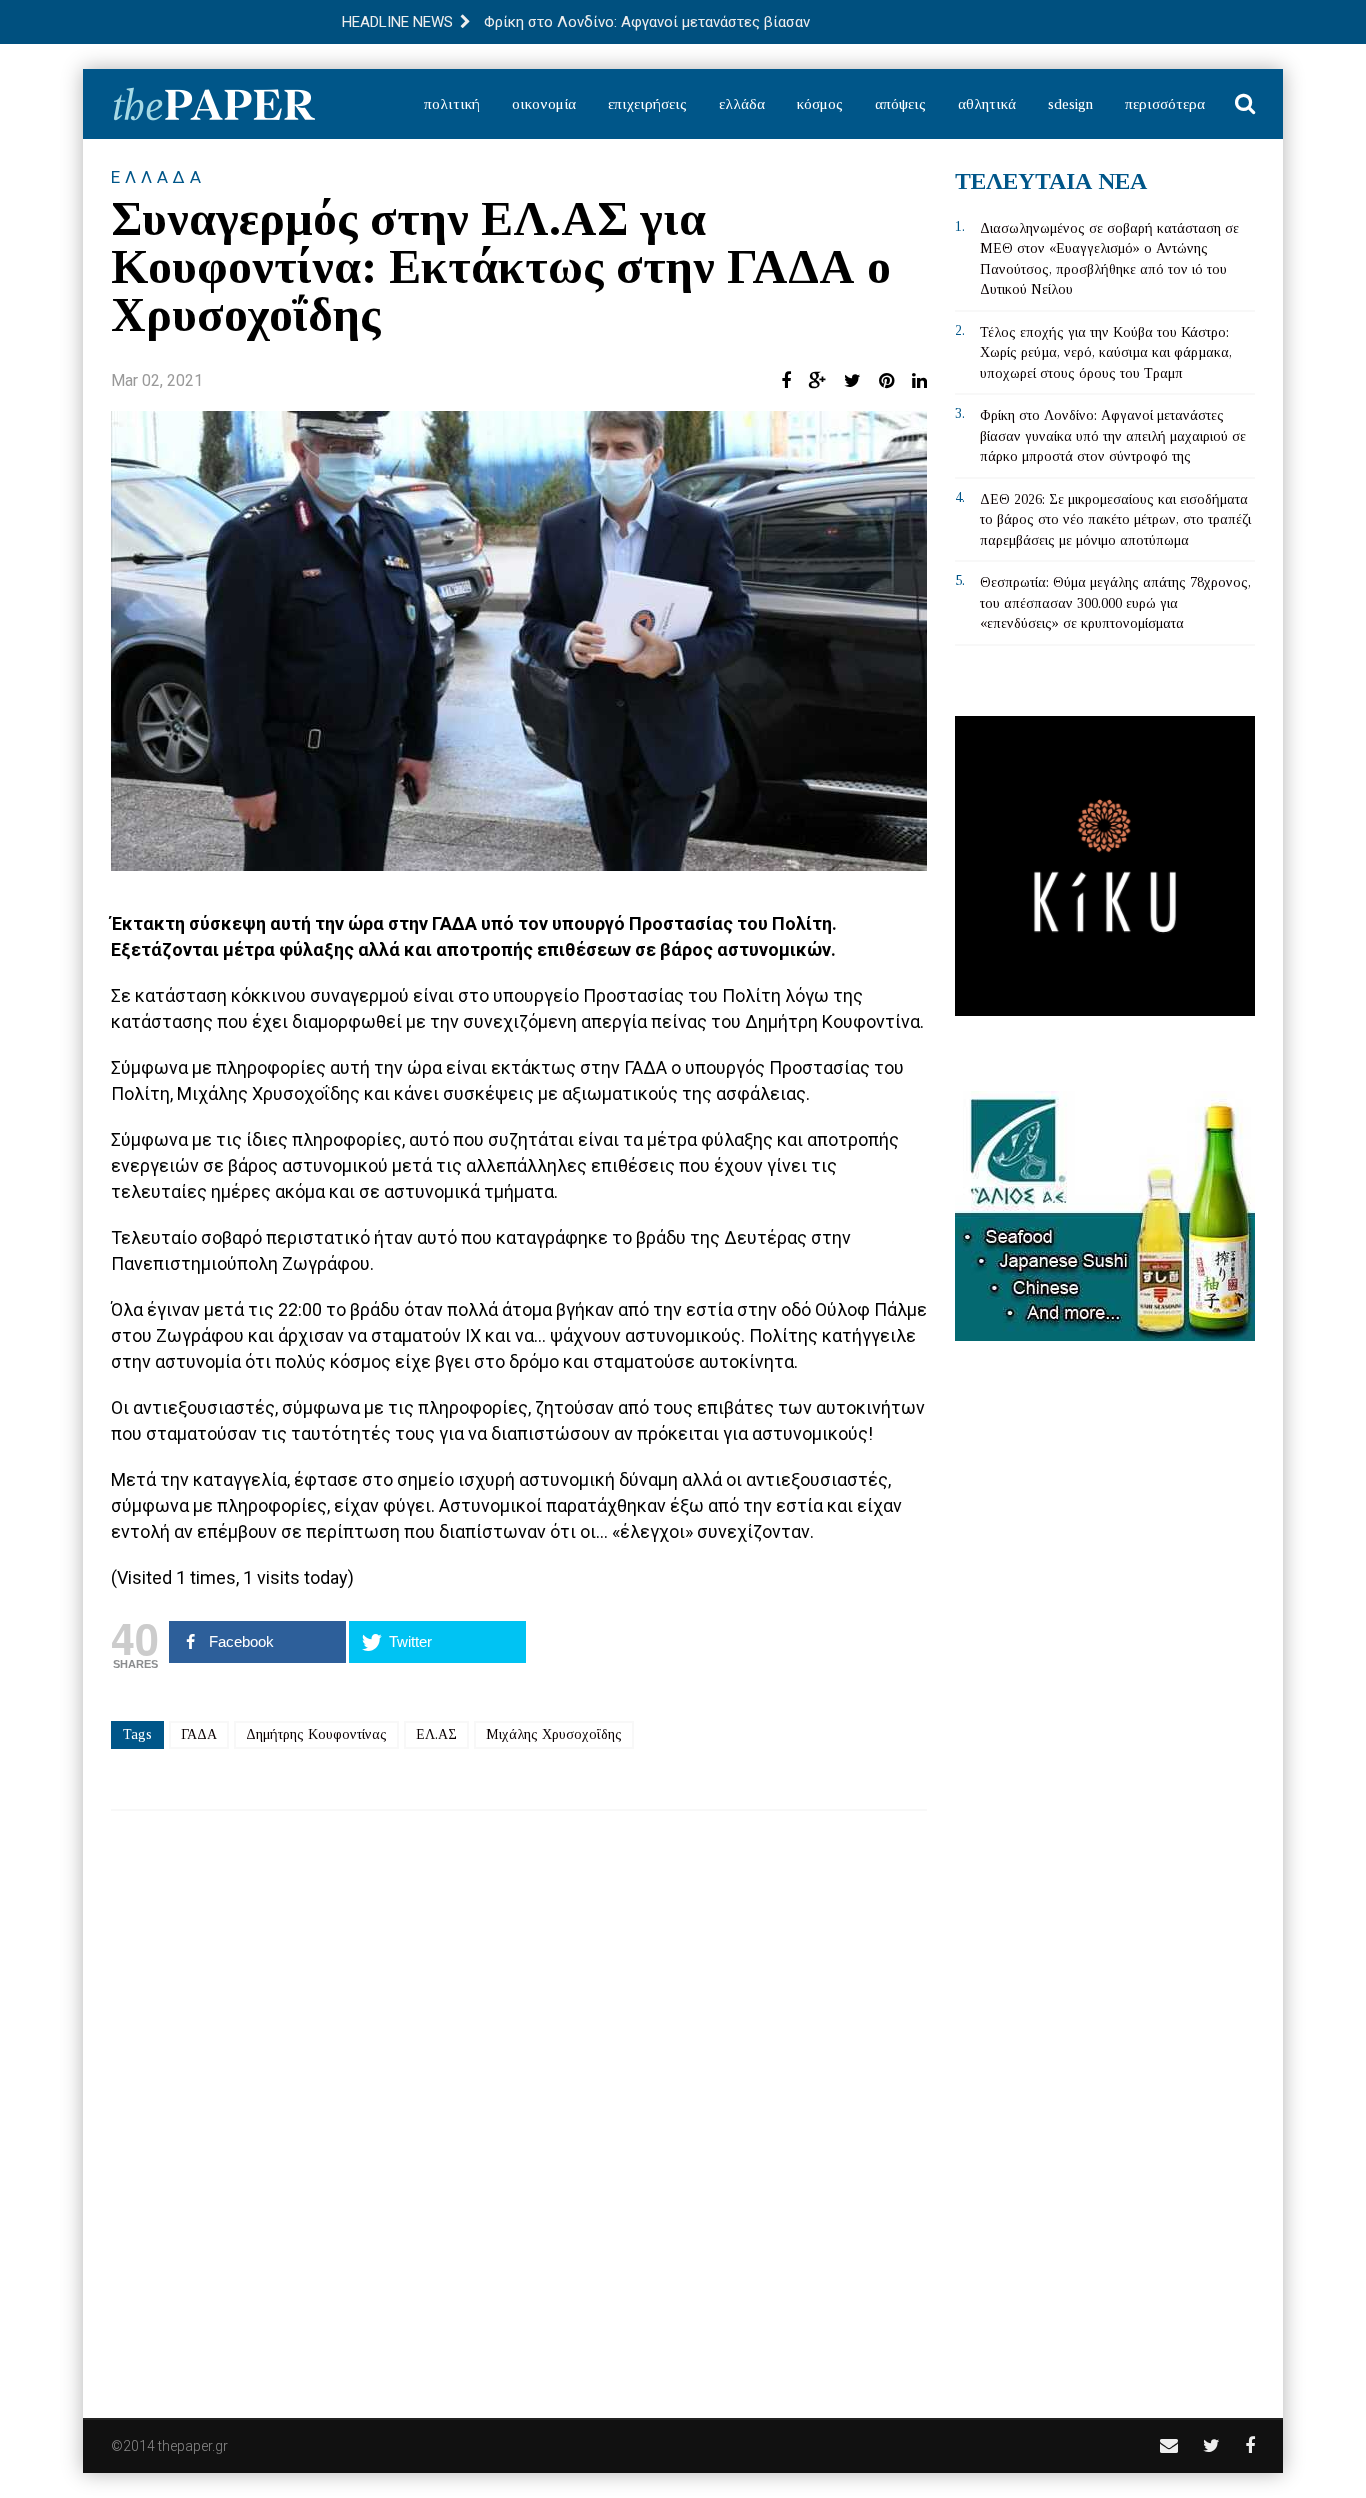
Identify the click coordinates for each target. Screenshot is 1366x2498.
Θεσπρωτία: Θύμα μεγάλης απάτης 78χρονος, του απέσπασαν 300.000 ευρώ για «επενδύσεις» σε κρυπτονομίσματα (1115, 603)
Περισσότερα (1165, 104)
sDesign (1070, 104)
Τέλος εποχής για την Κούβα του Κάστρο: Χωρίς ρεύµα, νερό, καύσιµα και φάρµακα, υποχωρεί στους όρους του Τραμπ (1106, 353)
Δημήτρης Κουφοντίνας (316, 1734)
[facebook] (1250, 2445)
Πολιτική (452, 104)
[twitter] (1211, 2445)
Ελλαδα (158, 177)
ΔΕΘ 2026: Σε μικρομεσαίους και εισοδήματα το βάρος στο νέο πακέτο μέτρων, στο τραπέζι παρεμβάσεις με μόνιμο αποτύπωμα (1115, 520)
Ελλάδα (742, 104)
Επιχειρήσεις (647, 104)
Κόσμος (820, 104)
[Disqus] (519, 2101)
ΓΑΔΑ (199, 1734)
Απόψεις (900, 104)
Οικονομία (544, 104)
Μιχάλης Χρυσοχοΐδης (554, 1734)
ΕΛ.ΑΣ (436, 1734)
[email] (1169, 2445)
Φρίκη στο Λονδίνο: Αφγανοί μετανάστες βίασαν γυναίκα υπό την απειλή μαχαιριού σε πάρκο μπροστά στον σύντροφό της (1113, 436)
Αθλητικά (987, 104)
